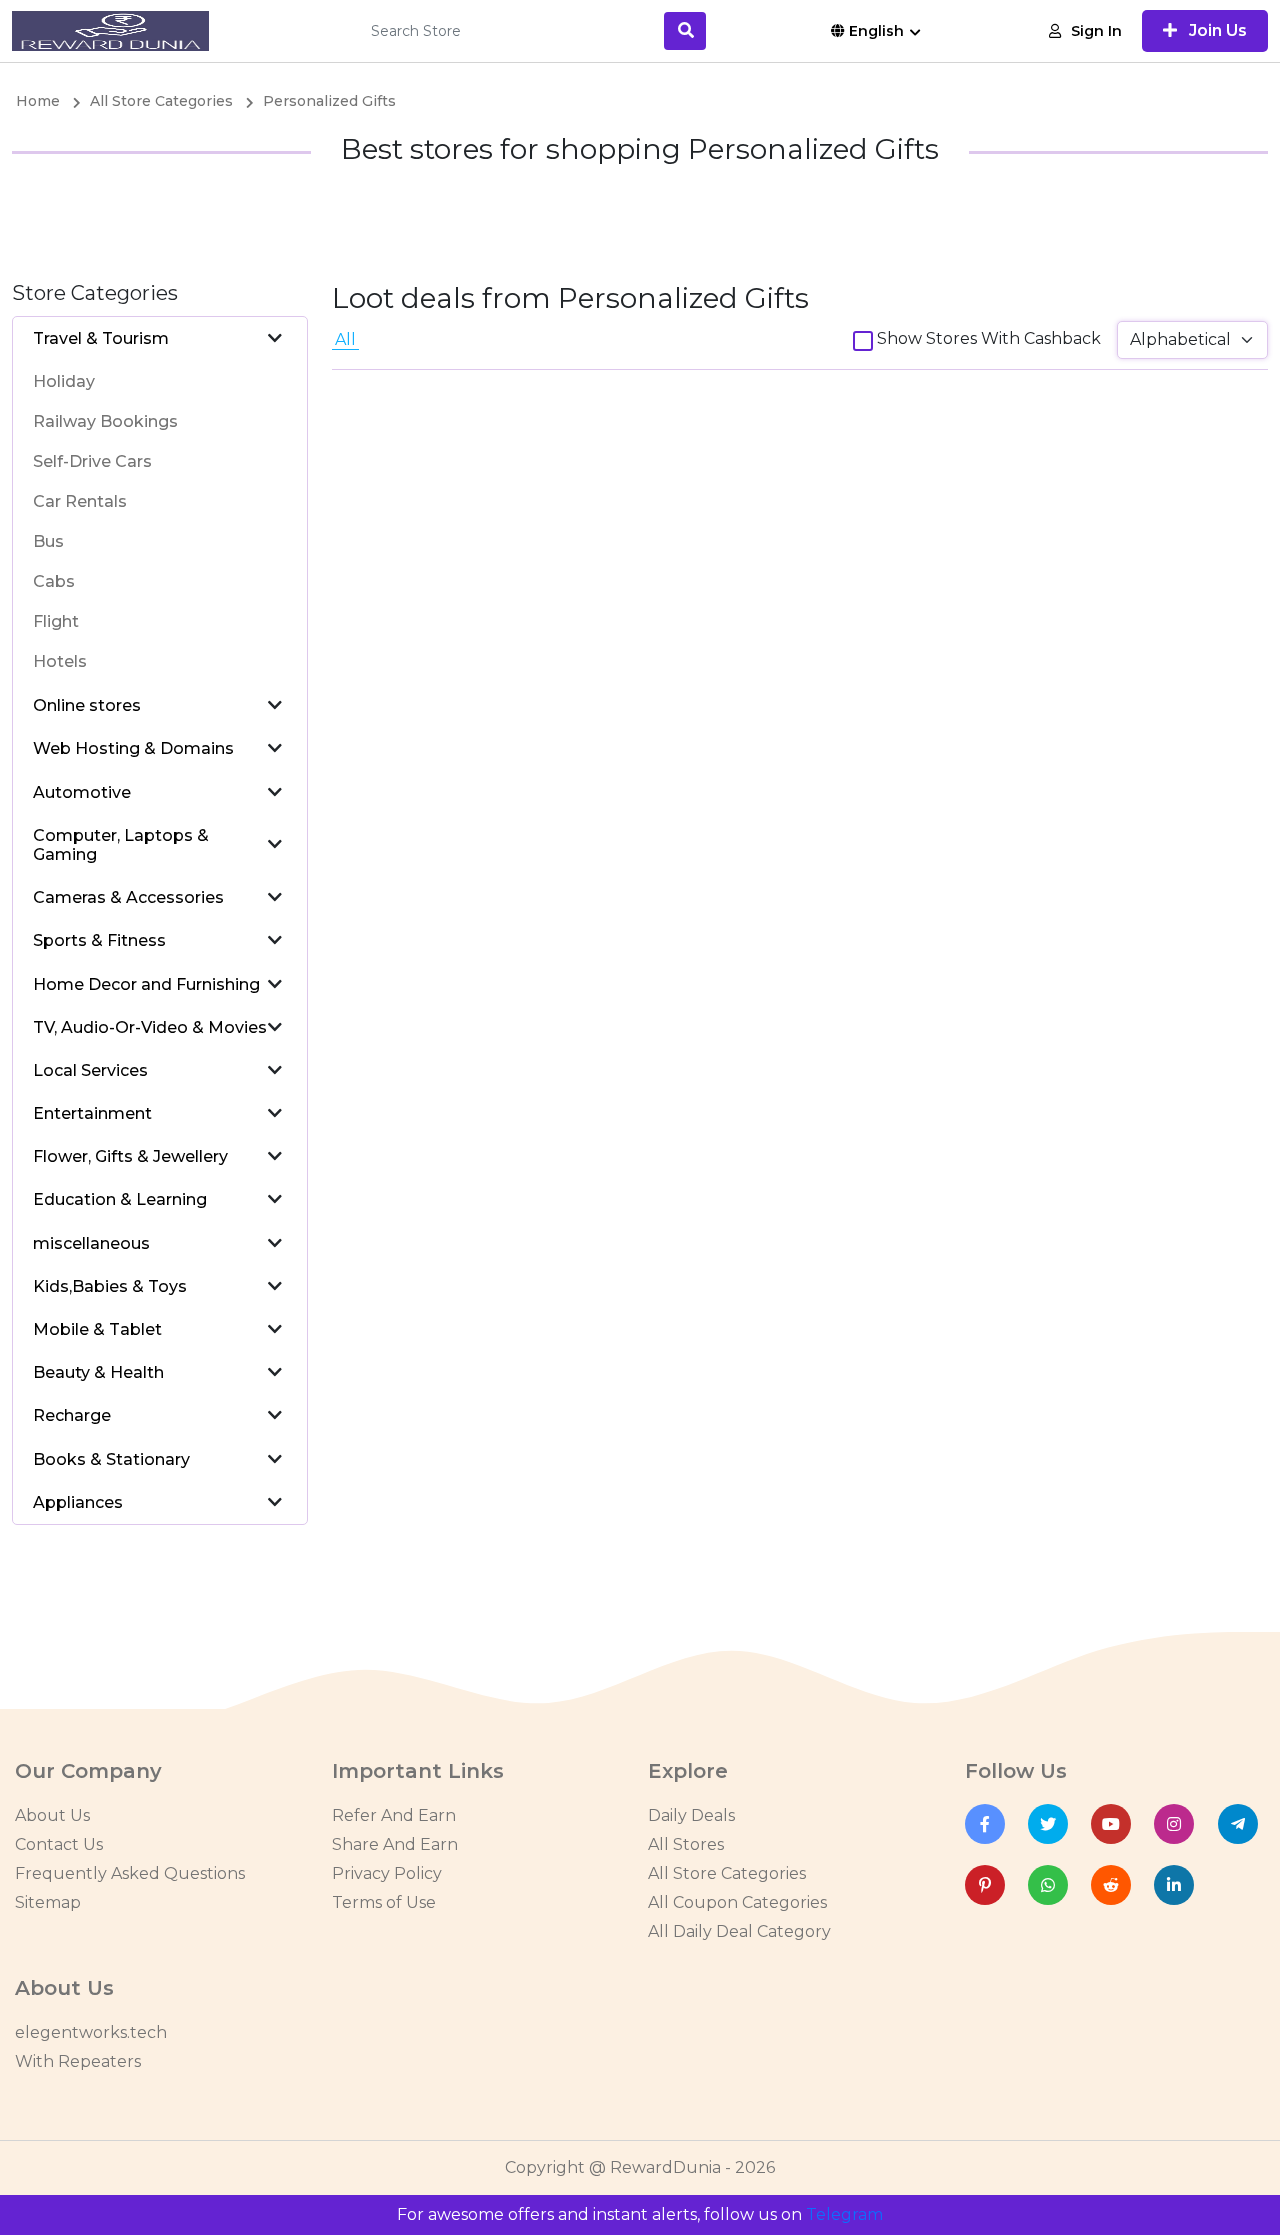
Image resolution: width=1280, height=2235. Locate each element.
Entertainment (92, 1113)
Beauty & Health (98, 1372)
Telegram (844, 2214)
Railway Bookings (105, 421)
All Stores (686, 1844)
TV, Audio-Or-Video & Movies (150, 1027)
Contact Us (59, 1844)
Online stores (87, 705)
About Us (52, 1815)
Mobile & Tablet (97, 1329)
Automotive (82, 792)
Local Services (90, 1070)
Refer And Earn (394, 1815)
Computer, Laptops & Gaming (121, 845)
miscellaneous (91, 1243)
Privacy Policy (387, 1873)
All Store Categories (727, 1873)
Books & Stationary (111, 1459)
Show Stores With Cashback (989, 338)
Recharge (72, 1415)
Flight (56, 621)
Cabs (54, 581)
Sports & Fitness (99, 940)
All (345, 339)
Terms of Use (384, 1902)
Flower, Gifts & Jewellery (130, 1156)
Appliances (78, 1502)
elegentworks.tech (91, 2032)
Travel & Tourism (101, 338)
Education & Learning (120, 1199)
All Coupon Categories (737, 1902)
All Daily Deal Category (739, 1931)
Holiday (64, 381)
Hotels (60, 661)
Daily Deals (691, 1815)
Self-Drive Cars (92, 461)
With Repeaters (78, 2061)
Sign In (1096, 31)
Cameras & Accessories (128, 897)
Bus (48, 541)
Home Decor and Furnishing (146, 984)
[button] (275, 338)
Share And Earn (395, 1844)
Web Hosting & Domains (133, 748)
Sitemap (48, 1902)
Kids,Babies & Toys (110, 1286)
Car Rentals (80, 501)
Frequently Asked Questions (130, 1873)
